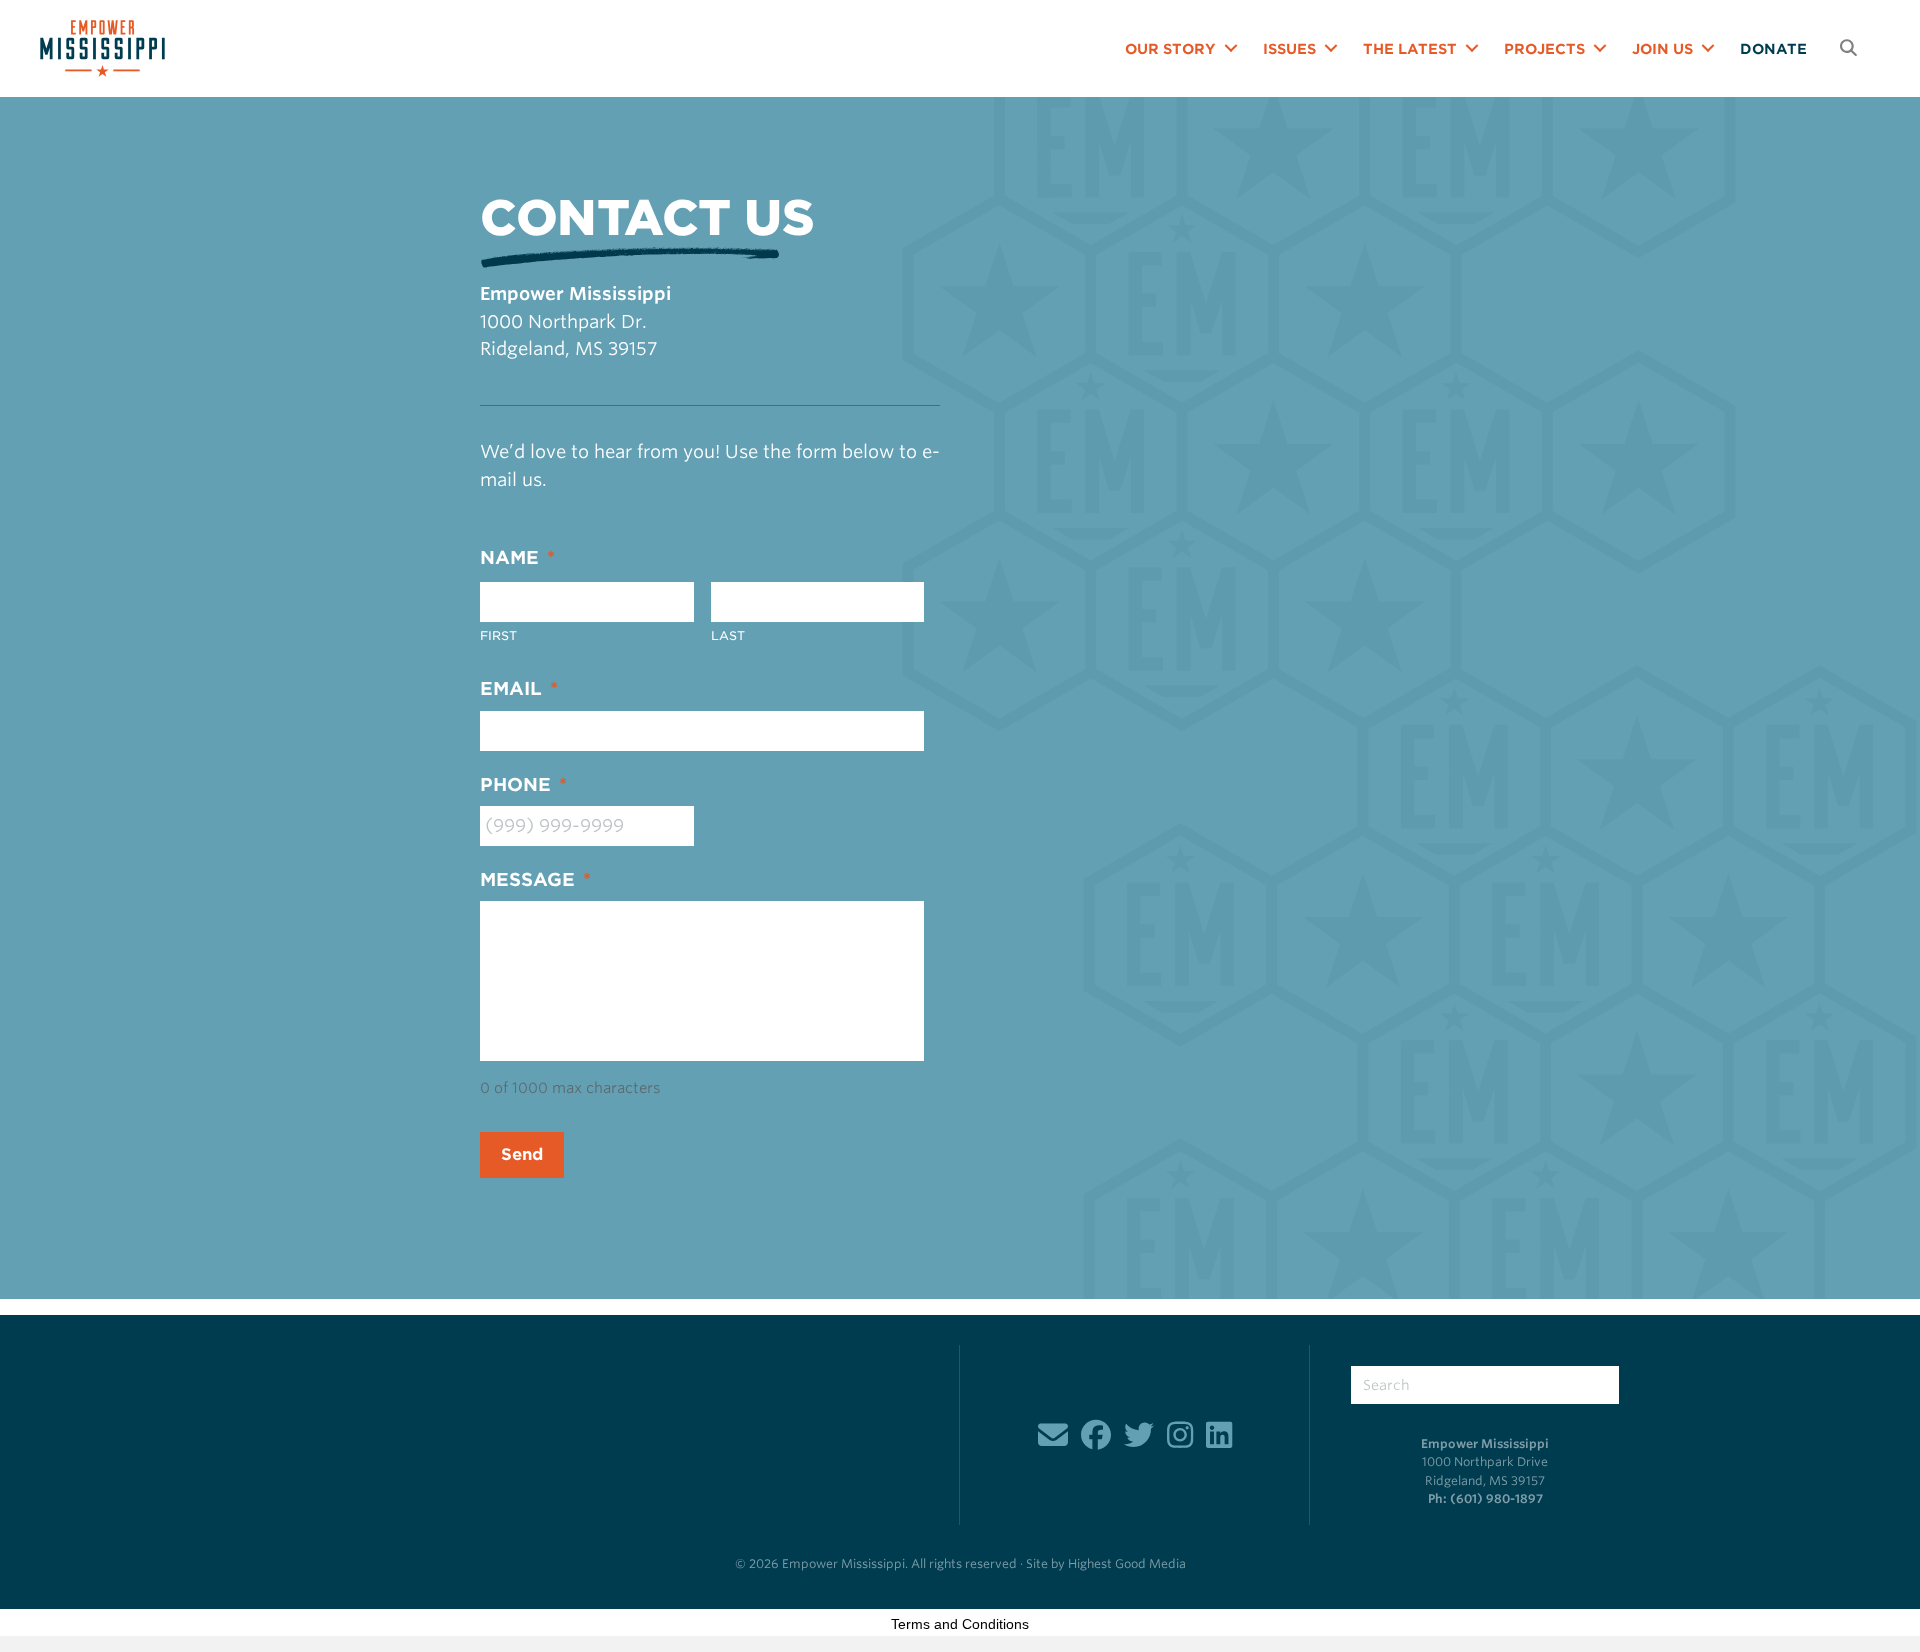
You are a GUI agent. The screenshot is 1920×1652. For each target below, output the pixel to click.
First (498, 635)
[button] (1231, 48)
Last (728, 635)
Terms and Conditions (960, 1624)
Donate (1773, 49)
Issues (1289, 49)
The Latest (1410, 49)
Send (521, 1154)
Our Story (1170, 49)
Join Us (1662, 49)
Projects (1544, 49)
